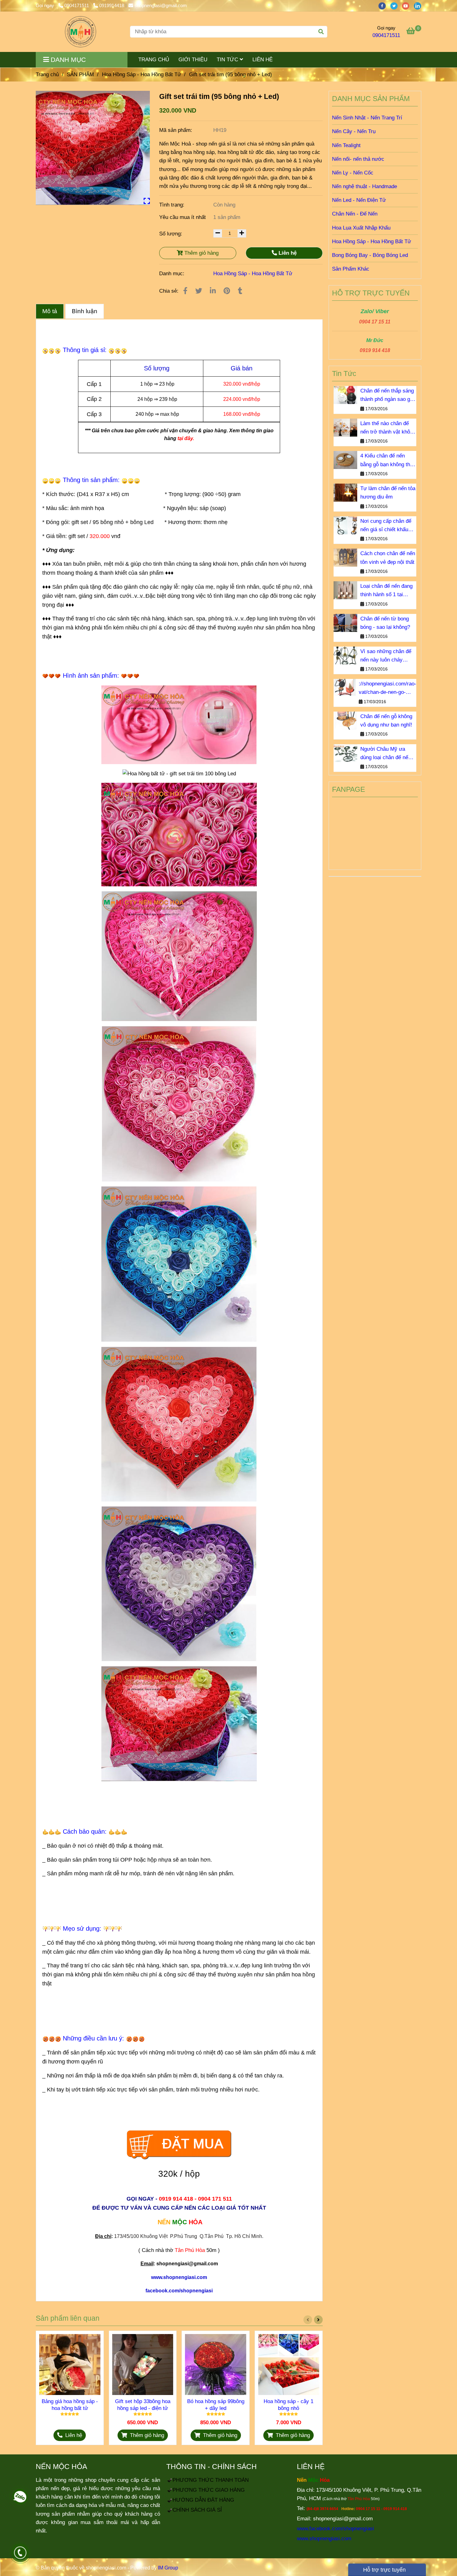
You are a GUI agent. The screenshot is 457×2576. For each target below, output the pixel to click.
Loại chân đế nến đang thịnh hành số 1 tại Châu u (386, 591)
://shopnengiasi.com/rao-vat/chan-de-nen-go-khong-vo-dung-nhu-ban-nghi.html (388, 689)
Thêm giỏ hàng (201, 253)
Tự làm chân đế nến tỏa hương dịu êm (388, 493)
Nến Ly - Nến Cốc (353, 173)
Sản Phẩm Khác (351, 269)
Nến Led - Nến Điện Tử (359, 200)
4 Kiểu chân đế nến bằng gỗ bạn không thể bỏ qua (387, 461)
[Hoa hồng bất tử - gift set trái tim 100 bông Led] (93, 148)
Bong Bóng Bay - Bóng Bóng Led (370, 255)
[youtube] (408, 5)
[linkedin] (419, 5)
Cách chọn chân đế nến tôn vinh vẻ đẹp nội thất (388, 558)
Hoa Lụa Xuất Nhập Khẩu (361, 228)
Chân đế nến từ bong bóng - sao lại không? (385, 623)
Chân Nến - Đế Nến (355, 214)
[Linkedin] (213, 291)
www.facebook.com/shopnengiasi (335, 2529)
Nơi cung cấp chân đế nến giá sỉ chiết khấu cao (386, 526)
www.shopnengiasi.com (324, 2539)
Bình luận (85, 311)
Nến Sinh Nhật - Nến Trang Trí (367, 118)
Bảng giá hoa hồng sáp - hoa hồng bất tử (70, 2405)
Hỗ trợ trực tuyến (384, 2570)
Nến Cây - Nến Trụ (354, 131)
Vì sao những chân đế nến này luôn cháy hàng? (386, 656)
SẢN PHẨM (80, 74)
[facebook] (384, 5)
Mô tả (50, 311)
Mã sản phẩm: (176, 130)
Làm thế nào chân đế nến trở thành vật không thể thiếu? (388, 428)
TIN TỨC (228, 60)
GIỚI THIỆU (193, 60)
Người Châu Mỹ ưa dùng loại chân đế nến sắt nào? (386, 754)
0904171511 (77, 5)
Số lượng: (171, 234)
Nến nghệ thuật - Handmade (365, 186)
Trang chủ (47, 74)
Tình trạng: (173, 205)
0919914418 (112, 5)
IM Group (168, 2568)
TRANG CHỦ (154, 60)
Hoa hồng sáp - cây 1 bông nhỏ (289, 2405)
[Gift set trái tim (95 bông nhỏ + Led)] (81, 32)
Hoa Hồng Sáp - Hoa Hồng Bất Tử (141, 74)
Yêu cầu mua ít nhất (183, 217)
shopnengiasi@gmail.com (161, 5)
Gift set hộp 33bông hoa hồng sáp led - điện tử (143, 2405)
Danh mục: (173, 274)
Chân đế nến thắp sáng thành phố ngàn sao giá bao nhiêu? (387, 396)
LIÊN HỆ (263, 60)
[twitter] (396, 5)
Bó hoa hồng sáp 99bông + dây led (216, 2405)
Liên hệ (287, 253)
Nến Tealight (346, 145)
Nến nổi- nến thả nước (358, 159)
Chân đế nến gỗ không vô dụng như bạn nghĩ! (386, 721)
